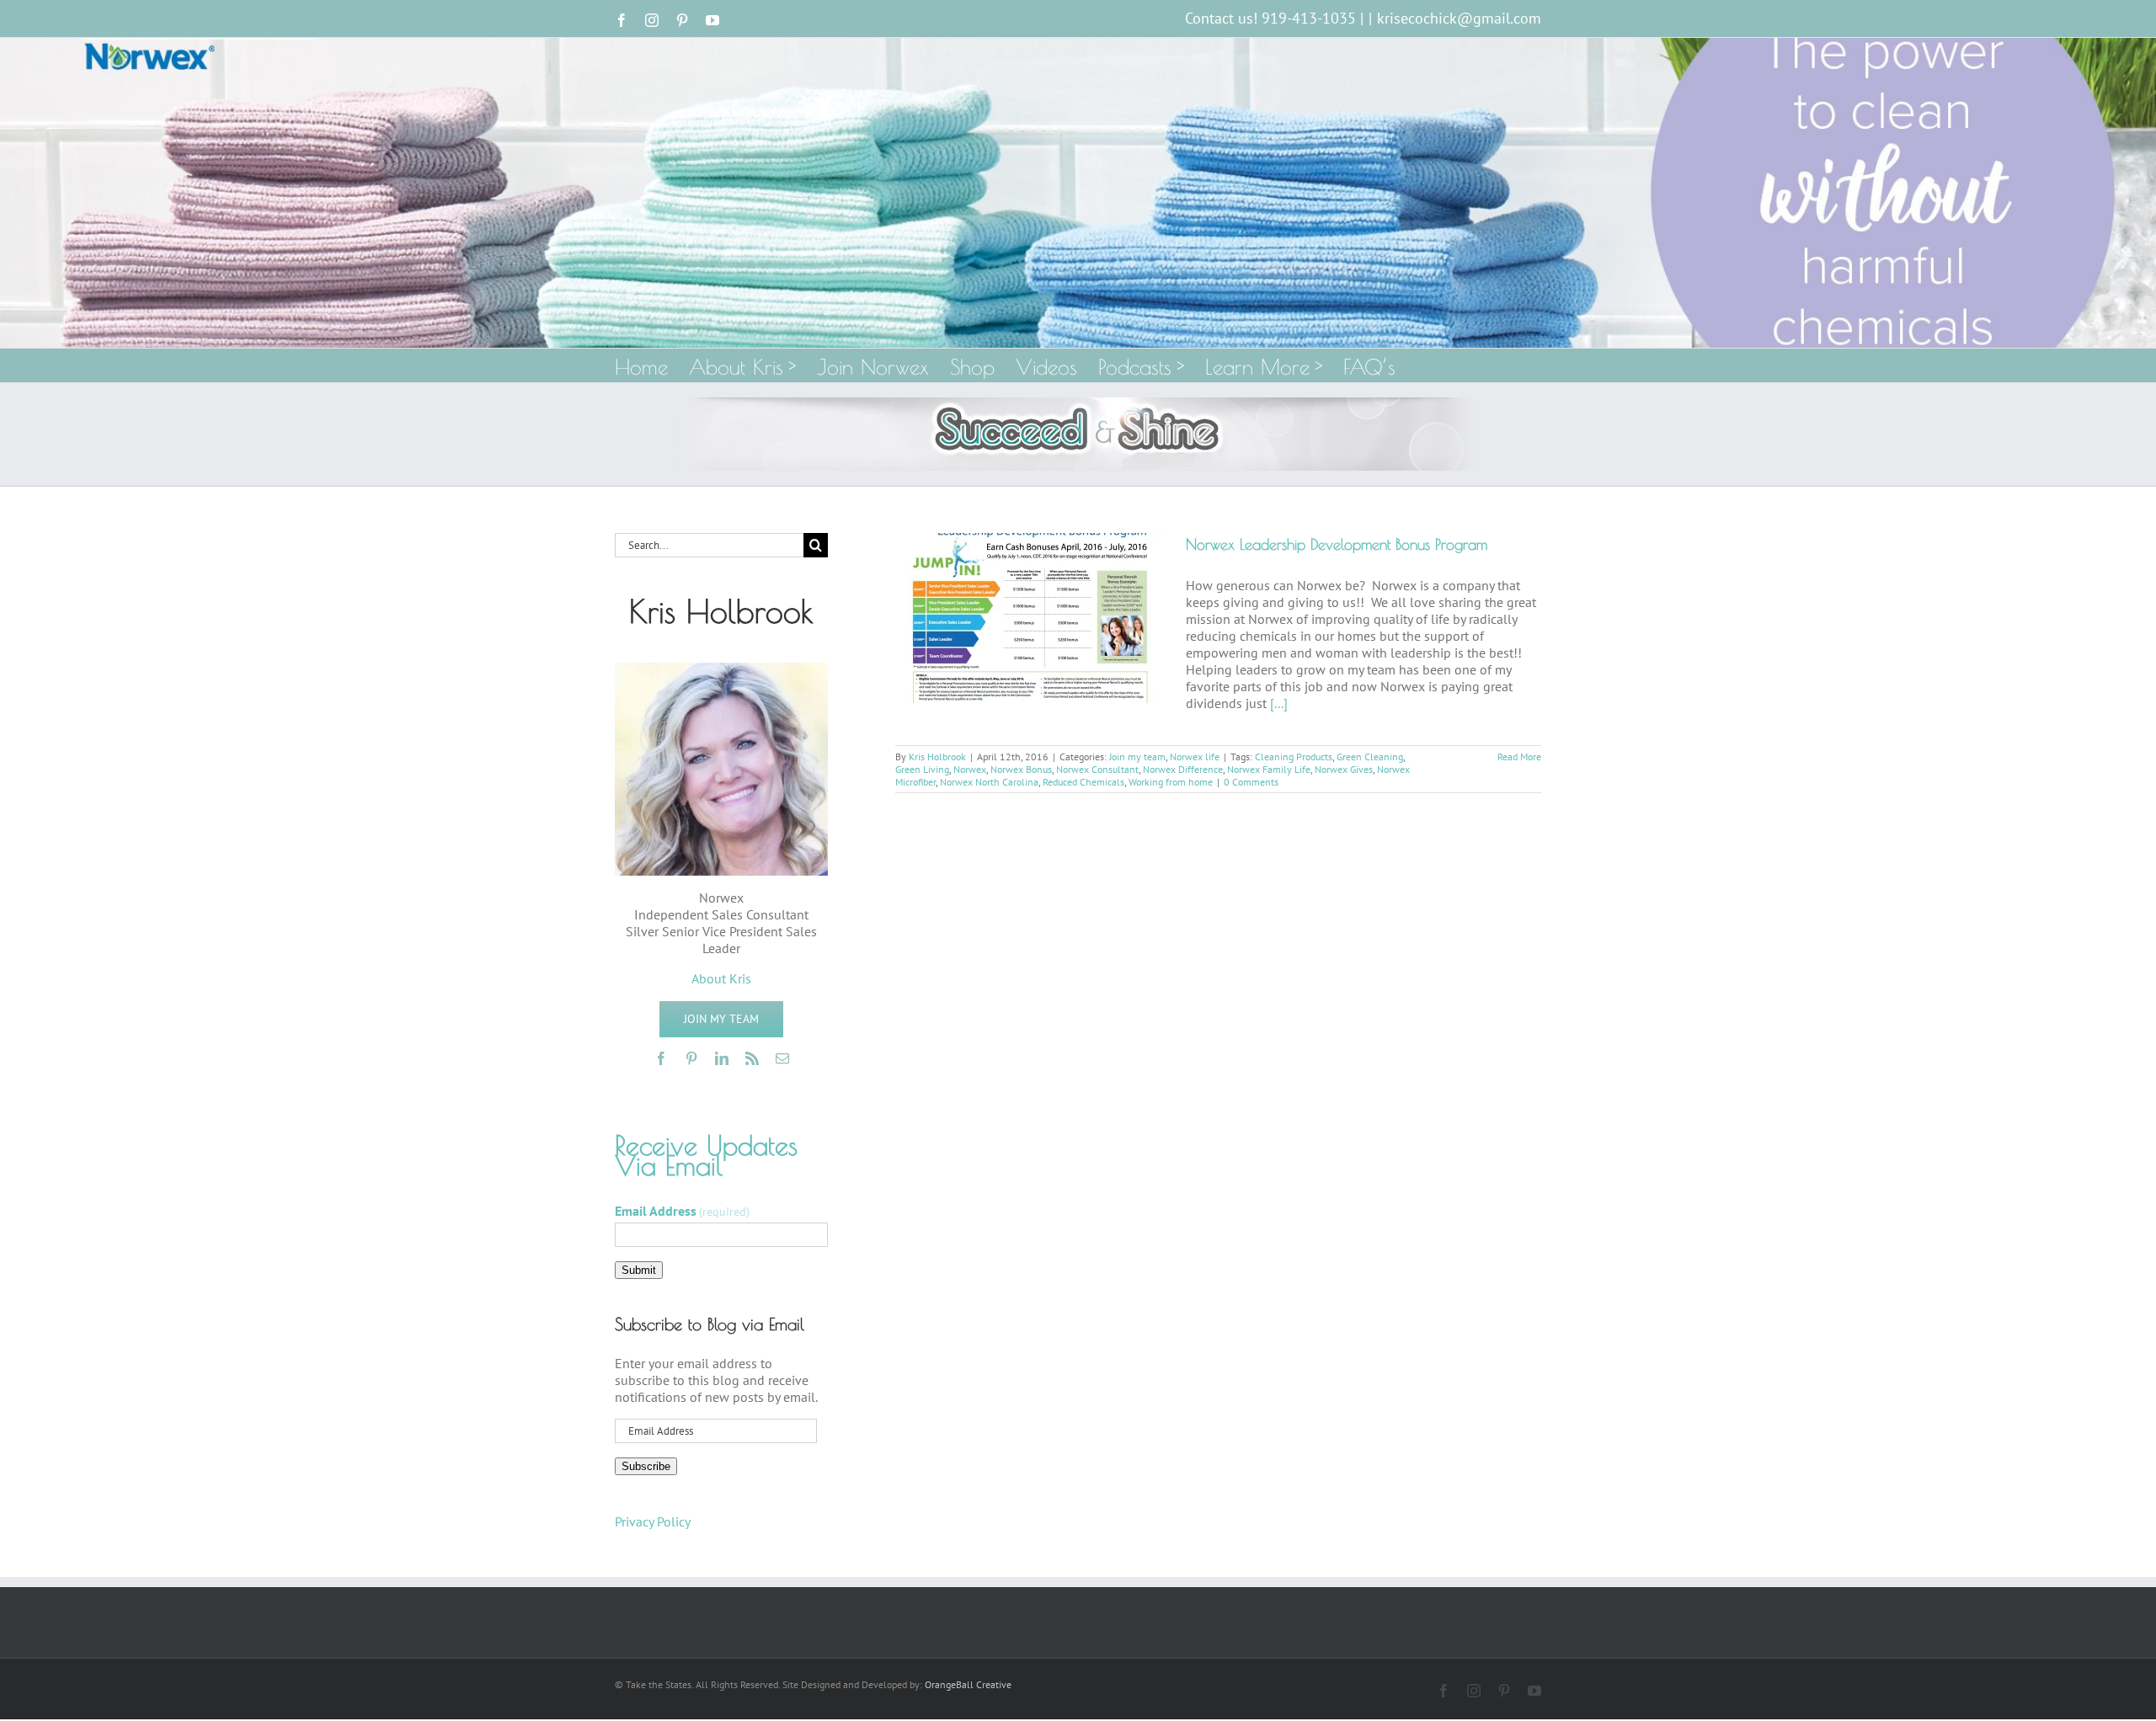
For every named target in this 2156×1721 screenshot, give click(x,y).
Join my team (1137, 757)
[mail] (782, 1058)
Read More (1519, 757)
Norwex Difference (1183, 769)
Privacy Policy (653, 1521)
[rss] (752, 1058)
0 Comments (1251, 782)
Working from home (1171, 782)
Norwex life (1195, 757)
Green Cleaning (1370, 757)
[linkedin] (722, 1058)
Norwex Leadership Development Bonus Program (1337, 544)
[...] (1279, 703)
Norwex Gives (1344, 769)
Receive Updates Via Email (706, 1155)
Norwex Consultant (1097, 769)
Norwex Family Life (1269, 769)
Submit (639, 1270)
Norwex (970, 769)
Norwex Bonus (1021, 769)
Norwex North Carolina (989, 782)
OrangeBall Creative (968, 1684)
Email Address (682, 1211)
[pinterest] (691, 1058)
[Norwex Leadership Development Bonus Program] (1030, 618)
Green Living (922, 769)
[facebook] (661, 1058)
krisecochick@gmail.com (1459, 18)
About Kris (721, 978)
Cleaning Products (1294, 757)
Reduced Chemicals (1083, 782)
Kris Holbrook (937, 757)
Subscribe (646, 1466)
